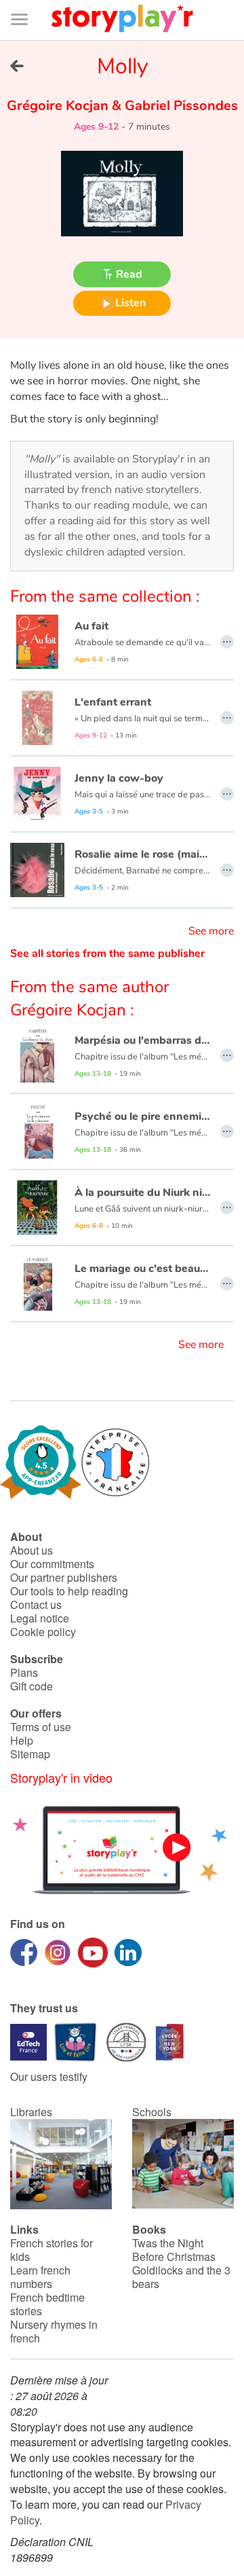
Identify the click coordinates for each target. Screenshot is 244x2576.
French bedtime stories (47, 2304)
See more (211, 931)
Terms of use (41, 1727)
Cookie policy (43, 1632)
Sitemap (30, 1754)
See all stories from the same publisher (107, 954)
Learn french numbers (40, 2277)
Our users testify (49, 2076)
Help (22, 1740)
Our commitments (52, 1564)
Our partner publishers (64, 1577)
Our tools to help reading (69, 1591)
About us (32, 1550)
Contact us (36, 1604)
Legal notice (40, 1618)
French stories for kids (52, 2250)
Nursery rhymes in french (54, 2331)
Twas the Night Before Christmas (174, 2250)
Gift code (32, 1686)
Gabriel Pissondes (180, 106)
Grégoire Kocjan (59, 106)
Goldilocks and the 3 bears (181, 2277)
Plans (24, 1672)
